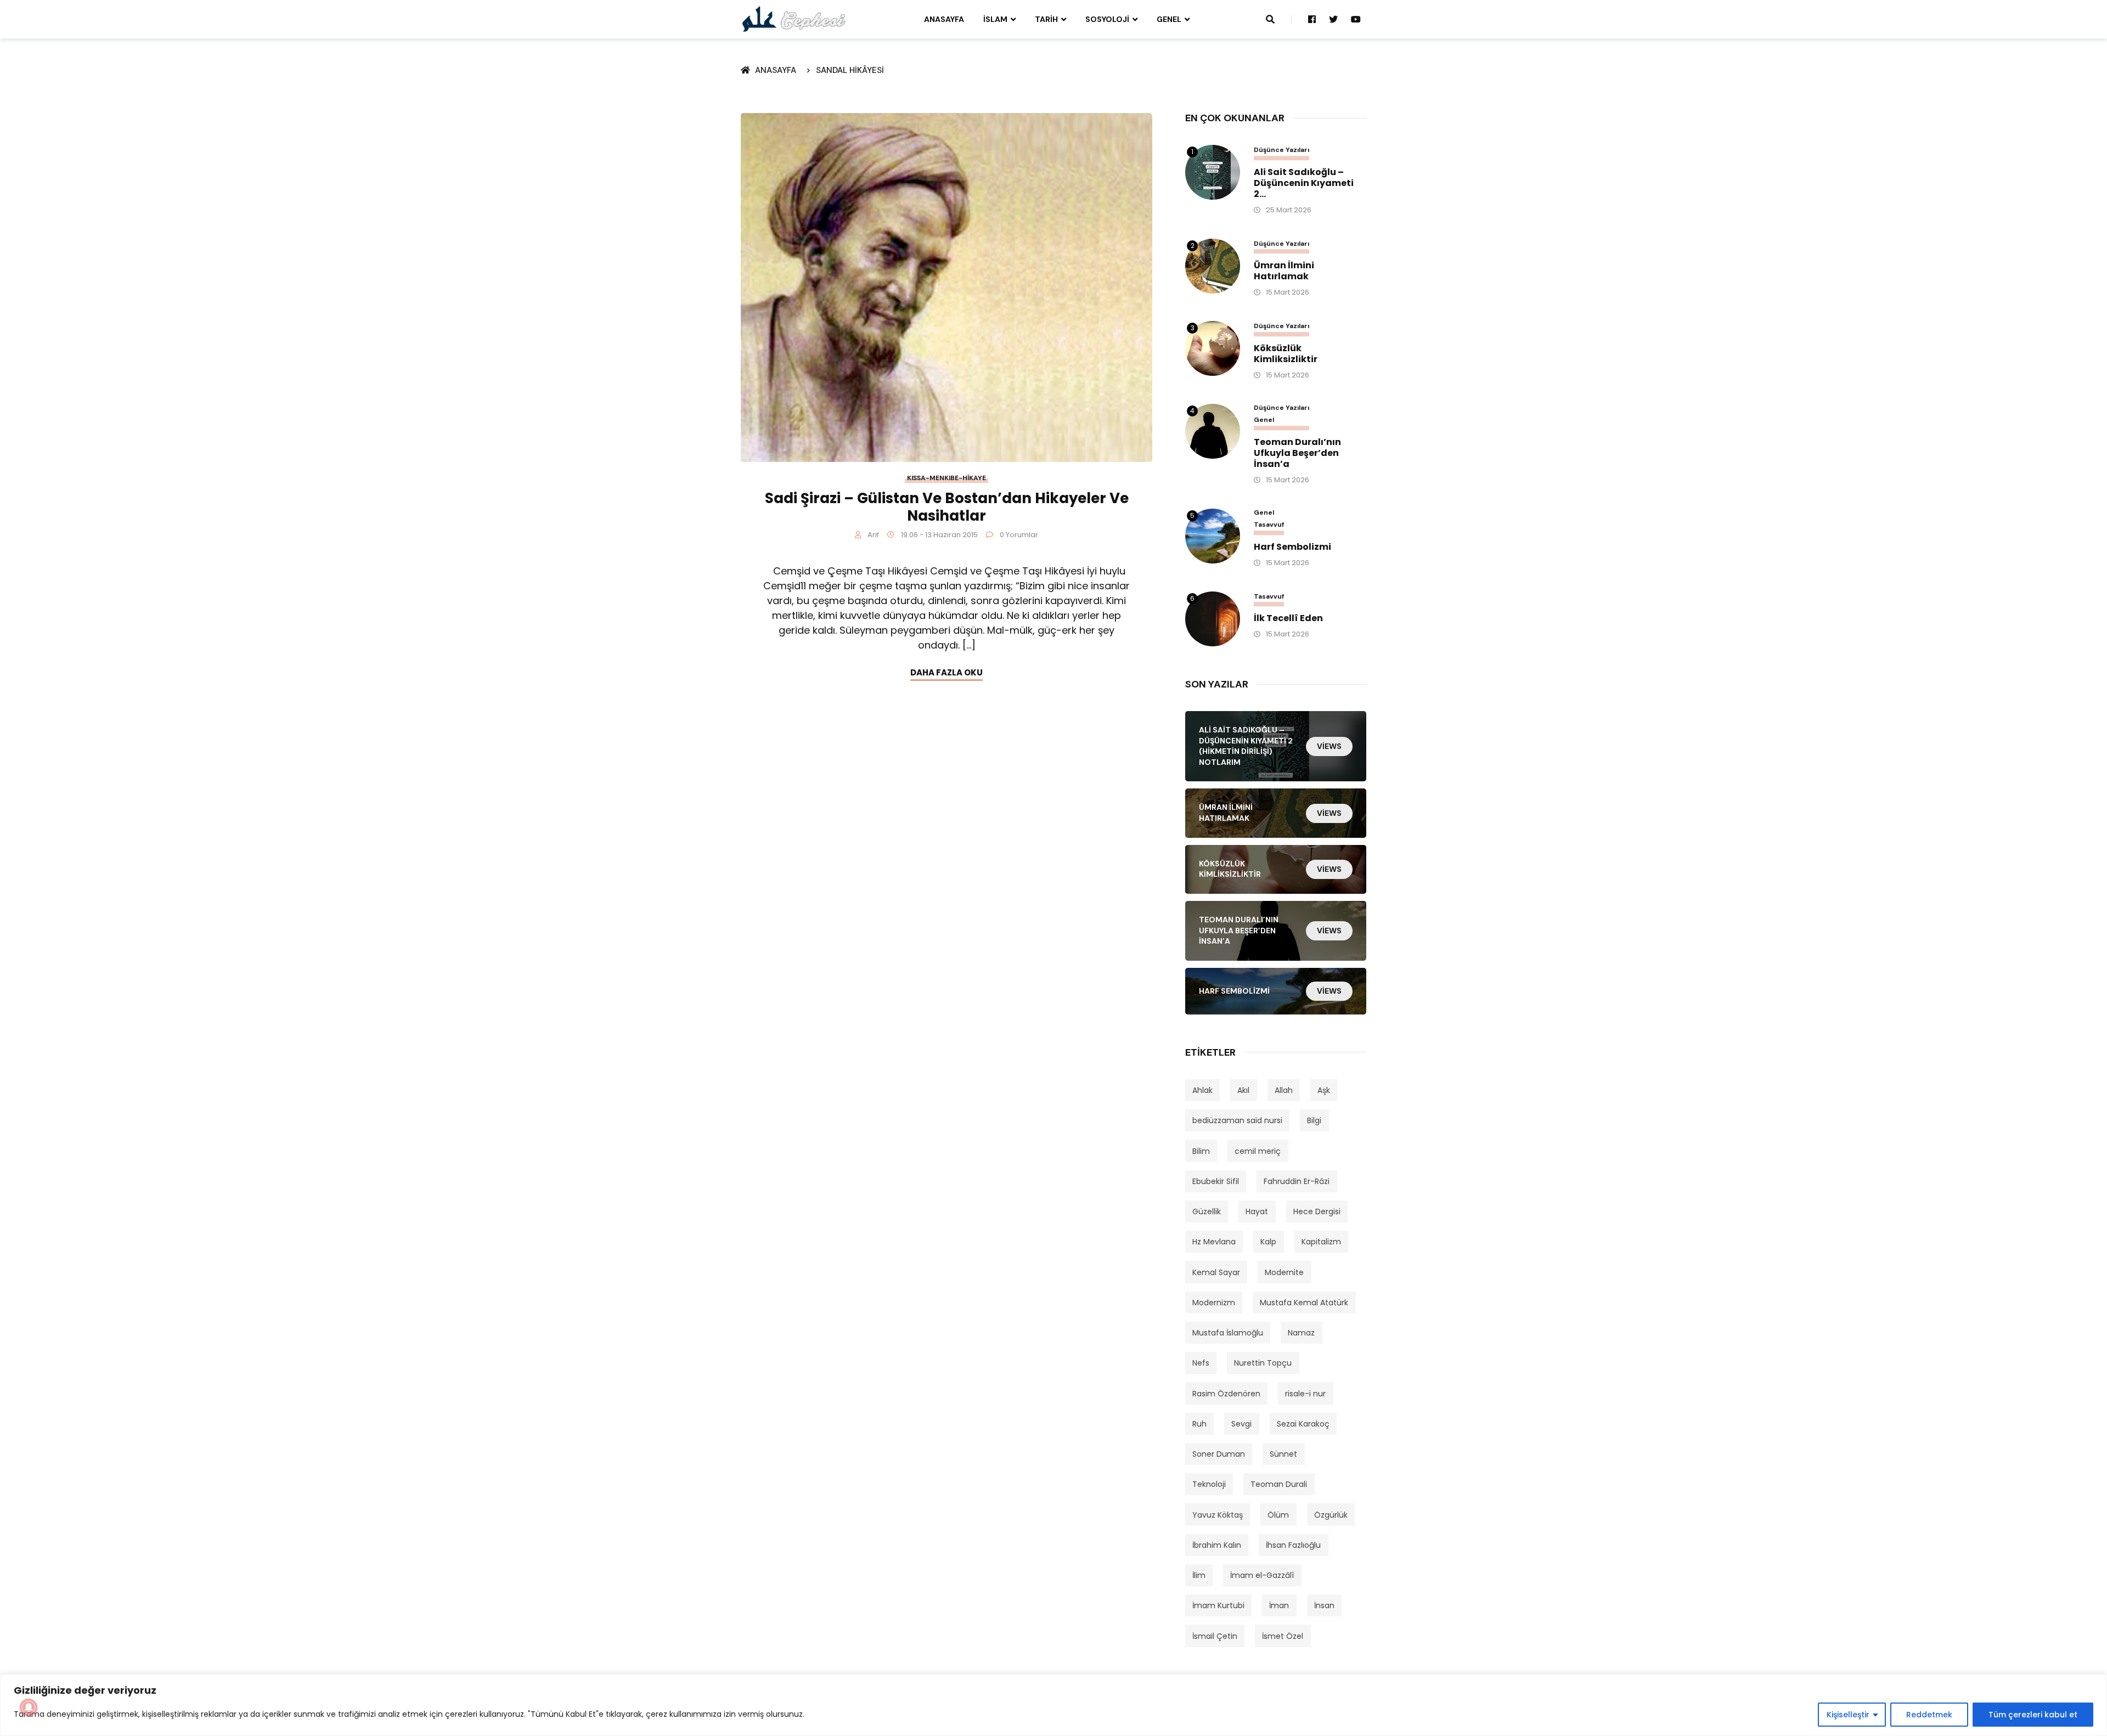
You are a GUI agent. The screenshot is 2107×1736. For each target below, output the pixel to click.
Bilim (1201, 1151)
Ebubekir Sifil (1216, 1181)
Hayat (1257, 1211)
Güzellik (1207, 1211)
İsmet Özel (1283, 1636)
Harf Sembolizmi (1292, 547)
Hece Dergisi (1317, 1211)
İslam (995, 19)
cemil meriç (1258, 1151)
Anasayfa (944, 19)
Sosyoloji (1107, 19)
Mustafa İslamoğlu (1228, 1333)
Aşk (1324, 1090)
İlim (1199, 1575)
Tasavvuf (1269, 525)
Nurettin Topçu (1263, 1363)
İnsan (1324, 1605)
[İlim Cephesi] (794, 19)
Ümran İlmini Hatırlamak (1284, 271)
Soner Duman (1219, 1454)
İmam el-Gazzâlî (1262, 1575)
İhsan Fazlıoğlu (1293, 1545)
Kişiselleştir (1848, 1715)
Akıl (1243, 1090)
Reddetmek (1929, 1715)
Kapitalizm (1321, 1242)
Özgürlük (1331, 1515)
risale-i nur (1305, 1394)
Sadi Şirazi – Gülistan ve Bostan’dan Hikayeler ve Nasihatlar (947, 507)
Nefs (1201, 1363)
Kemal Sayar (1216, 1272)
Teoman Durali (1279, 1484)
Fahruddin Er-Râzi (1297, 1181)
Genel (1169, 19)
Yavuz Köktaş (1218, 1515)
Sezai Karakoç (1303, 1424)
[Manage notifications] (29, 1707)
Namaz (1301, 1333)
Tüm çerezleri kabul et (2033, 1715)
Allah (1284, 1090)
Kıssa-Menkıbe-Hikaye (947, 478)
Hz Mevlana (1214, 1242)
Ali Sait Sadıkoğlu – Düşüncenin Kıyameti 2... (1304, 183)
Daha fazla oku (947, 672)
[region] (1053, 1705)
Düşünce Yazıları (1281, 150)
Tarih (1046, 19)
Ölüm (1278, 1515)
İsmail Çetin (1215, 1636)
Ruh (1199, 1424)
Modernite (1284, 1272)
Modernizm (1214, 1303)
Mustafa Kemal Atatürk (1304, 1303)
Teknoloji (1209, 1484)
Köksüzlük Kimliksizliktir (1286, 354)
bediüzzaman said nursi (1237, 1120)
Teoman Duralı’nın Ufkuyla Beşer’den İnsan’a (1297, 453)
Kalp (1268, 1242)
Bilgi (1314, 1120)
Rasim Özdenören (1226, 1394)
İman (1279, 1605)
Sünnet (1283, 1454)
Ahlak (1202, 1090)
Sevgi (1241, 1424)
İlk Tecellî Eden (1288, 618)
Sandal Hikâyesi (850, 70)
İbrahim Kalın (1217, 1545)
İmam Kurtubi (1218, 1605)
